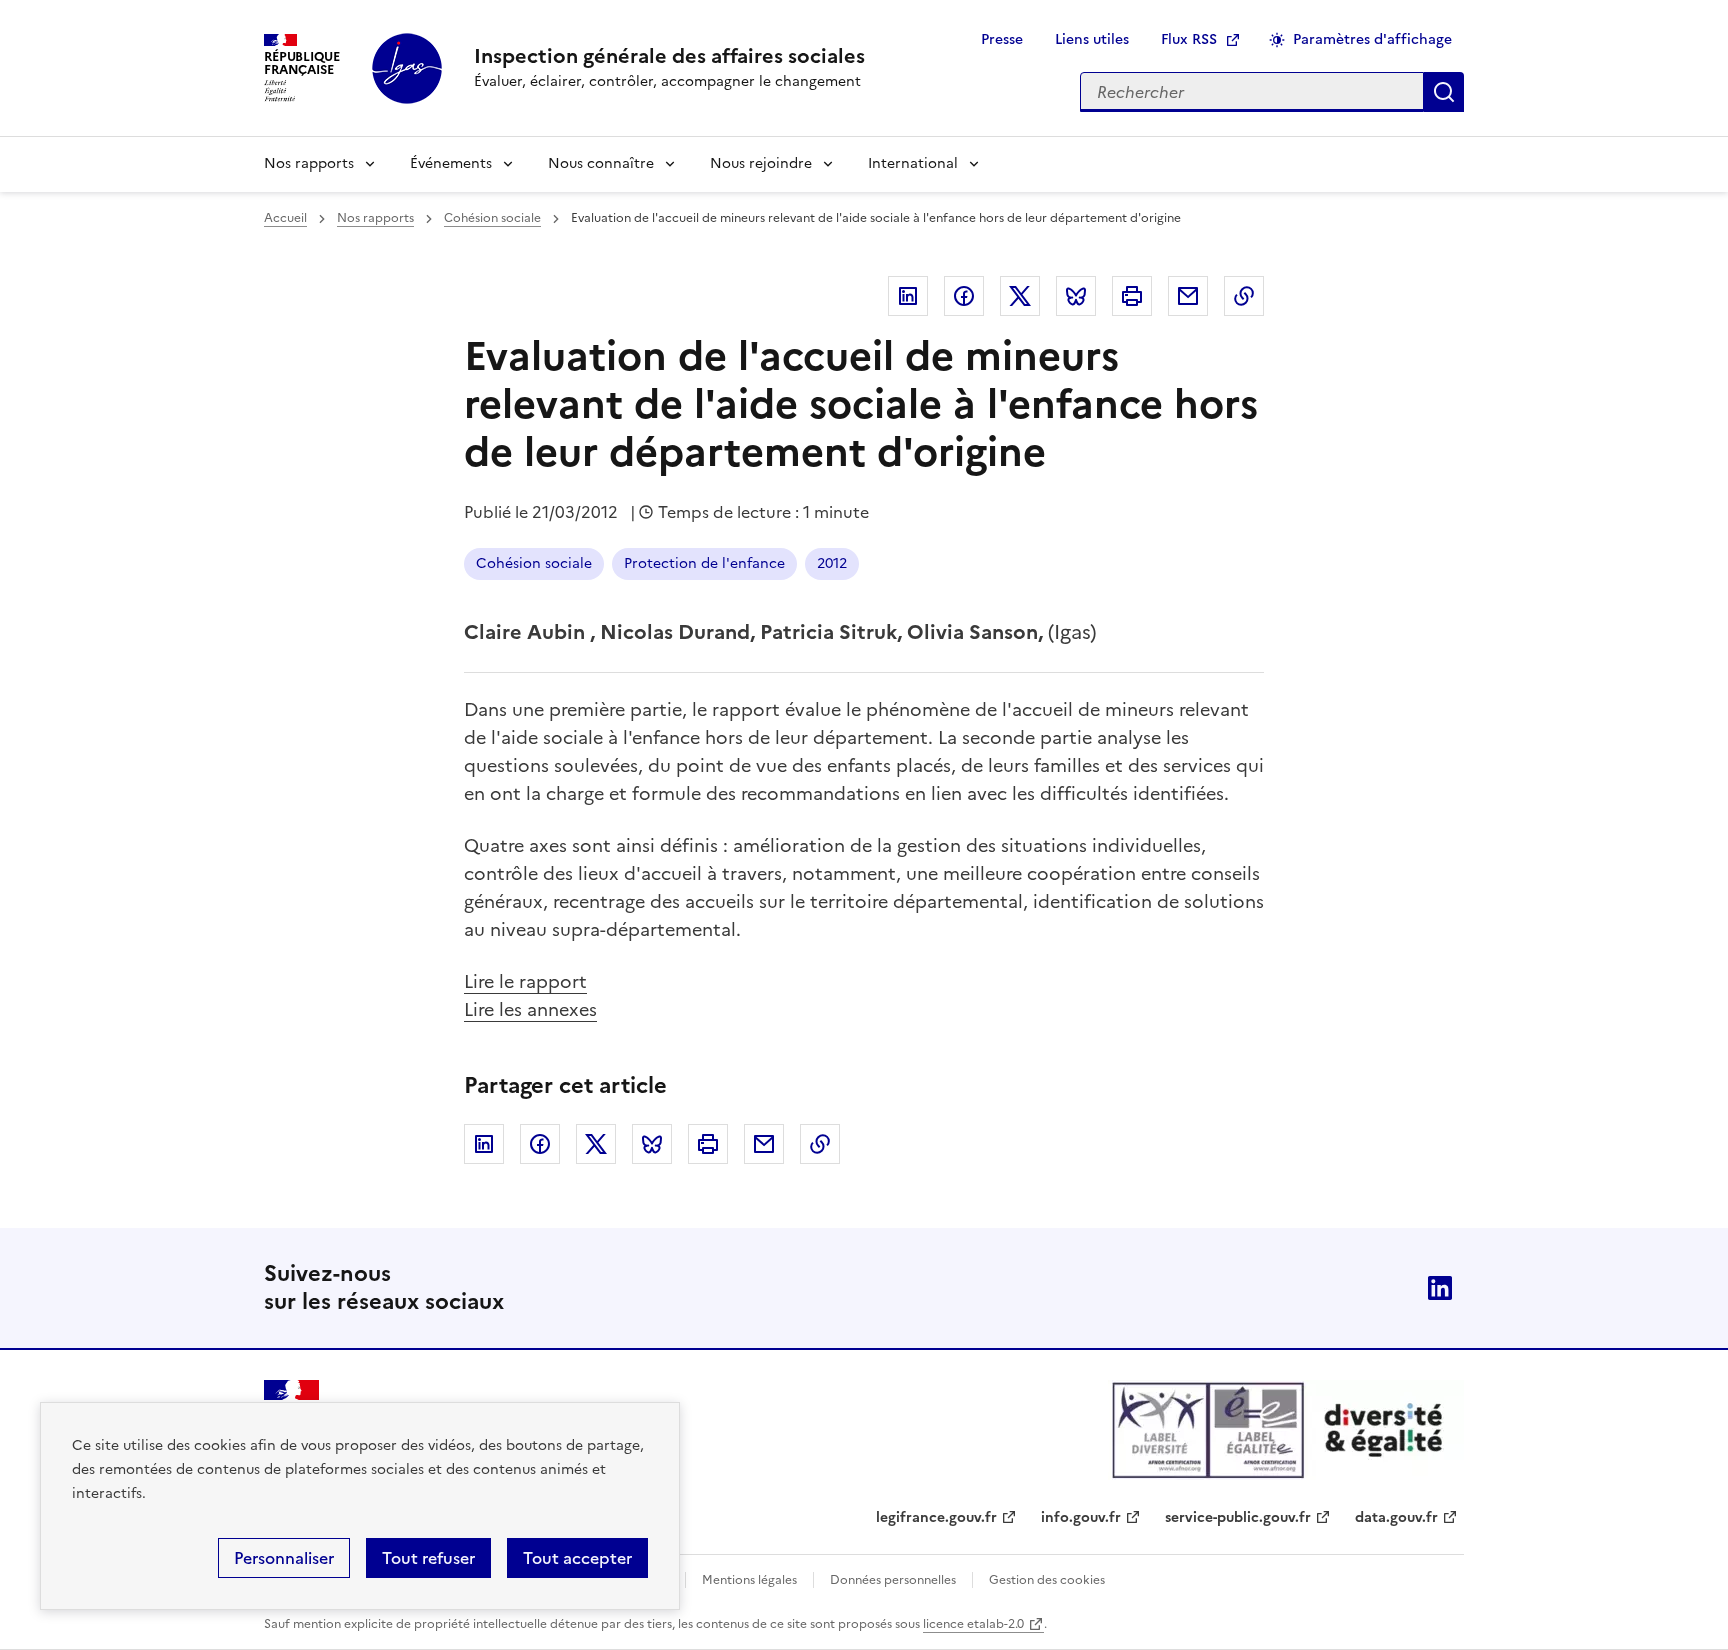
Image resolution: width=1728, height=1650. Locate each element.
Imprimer (1132, 296)
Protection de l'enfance (704, 563)
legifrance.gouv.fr (936, 1517)
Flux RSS (1189, 39)
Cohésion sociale (492, 218)
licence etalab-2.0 (973, 1624)
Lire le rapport (525, 981)
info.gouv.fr (1081, 1517)
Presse (1002, 39)
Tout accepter (577, 1558)
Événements (451, 163)
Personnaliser (284, 1558)
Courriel (1188, 296)
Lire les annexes (530, 1009)
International (913, 163)
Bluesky (1076, 296)
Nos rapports (309, 163)
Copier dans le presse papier (1244, 296)
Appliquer (1444, 92)
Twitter (1020, 296)
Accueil (285, 218)
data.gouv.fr (1396, 1517)
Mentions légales (749, 1580)
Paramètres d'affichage (1372, 39)
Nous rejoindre (761, 163)
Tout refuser (428, 1558)
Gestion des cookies (1047, 1580)
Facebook (964, 296)
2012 (832, 563)
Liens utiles (1092, 39)
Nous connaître (601, 163)
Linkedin (908, 296)
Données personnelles (893, 1580)
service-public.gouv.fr (1238, 1517)
